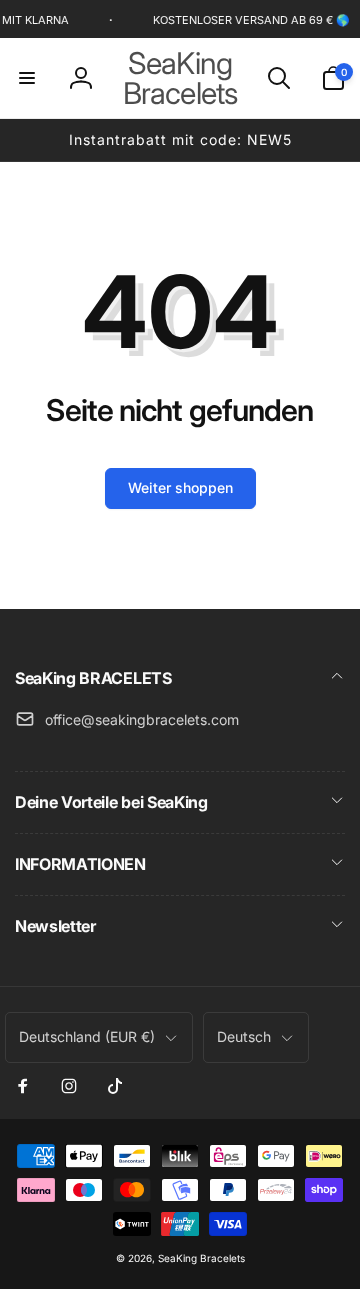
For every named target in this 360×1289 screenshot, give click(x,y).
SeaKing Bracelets (201, 1258)
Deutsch (244, 1036)
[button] (27, 78)
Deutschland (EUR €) (87, 1036)
